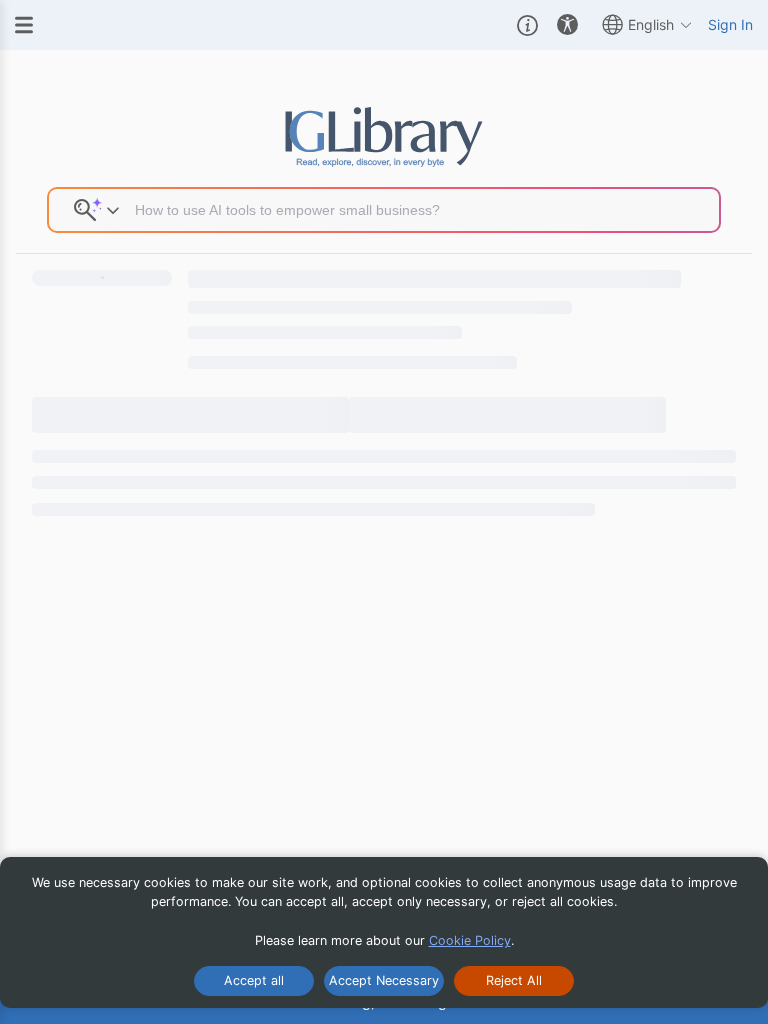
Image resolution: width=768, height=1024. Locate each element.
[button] (527, 25)
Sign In (730, 24)
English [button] (651, 24)
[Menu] (24, 25)
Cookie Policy (470, 940)
